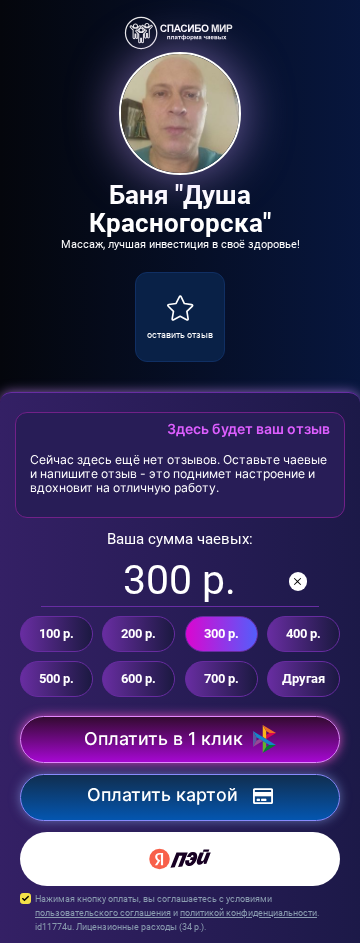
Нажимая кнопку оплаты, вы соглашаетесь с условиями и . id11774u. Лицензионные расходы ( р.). (177, 912)
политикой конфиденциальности (248, 912)
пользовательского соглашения (103, 912)
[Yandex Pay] (180, 859)
